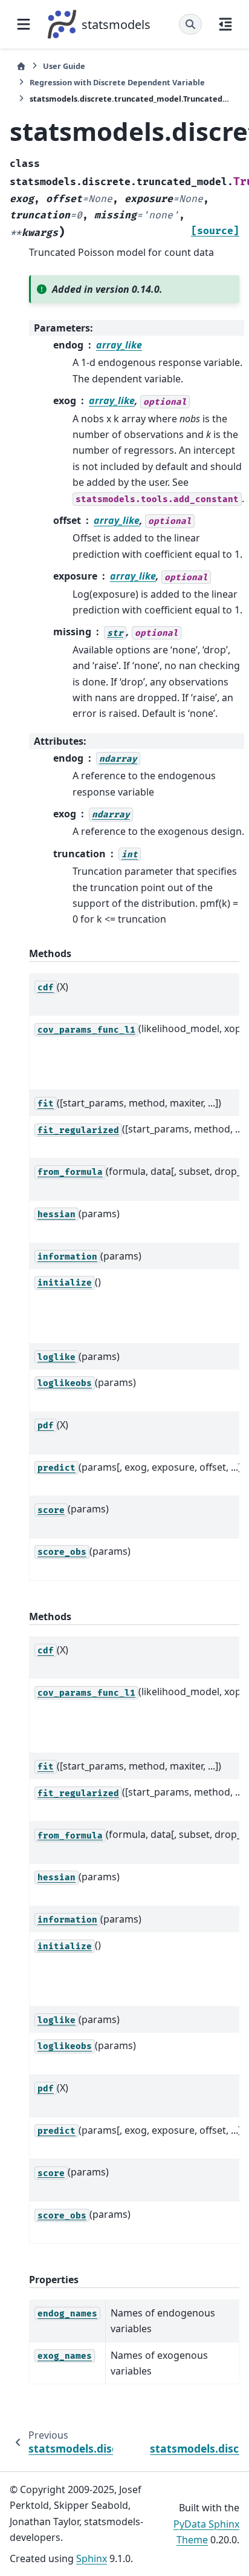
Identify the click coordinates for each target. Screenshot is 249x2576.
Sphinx (92, 2558)
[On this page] (225, 24)
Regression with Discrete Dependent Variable (117, 82)
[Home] (21, 66)
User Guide (64, 66)
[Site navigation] (24, 24)
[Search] (190, 24)
